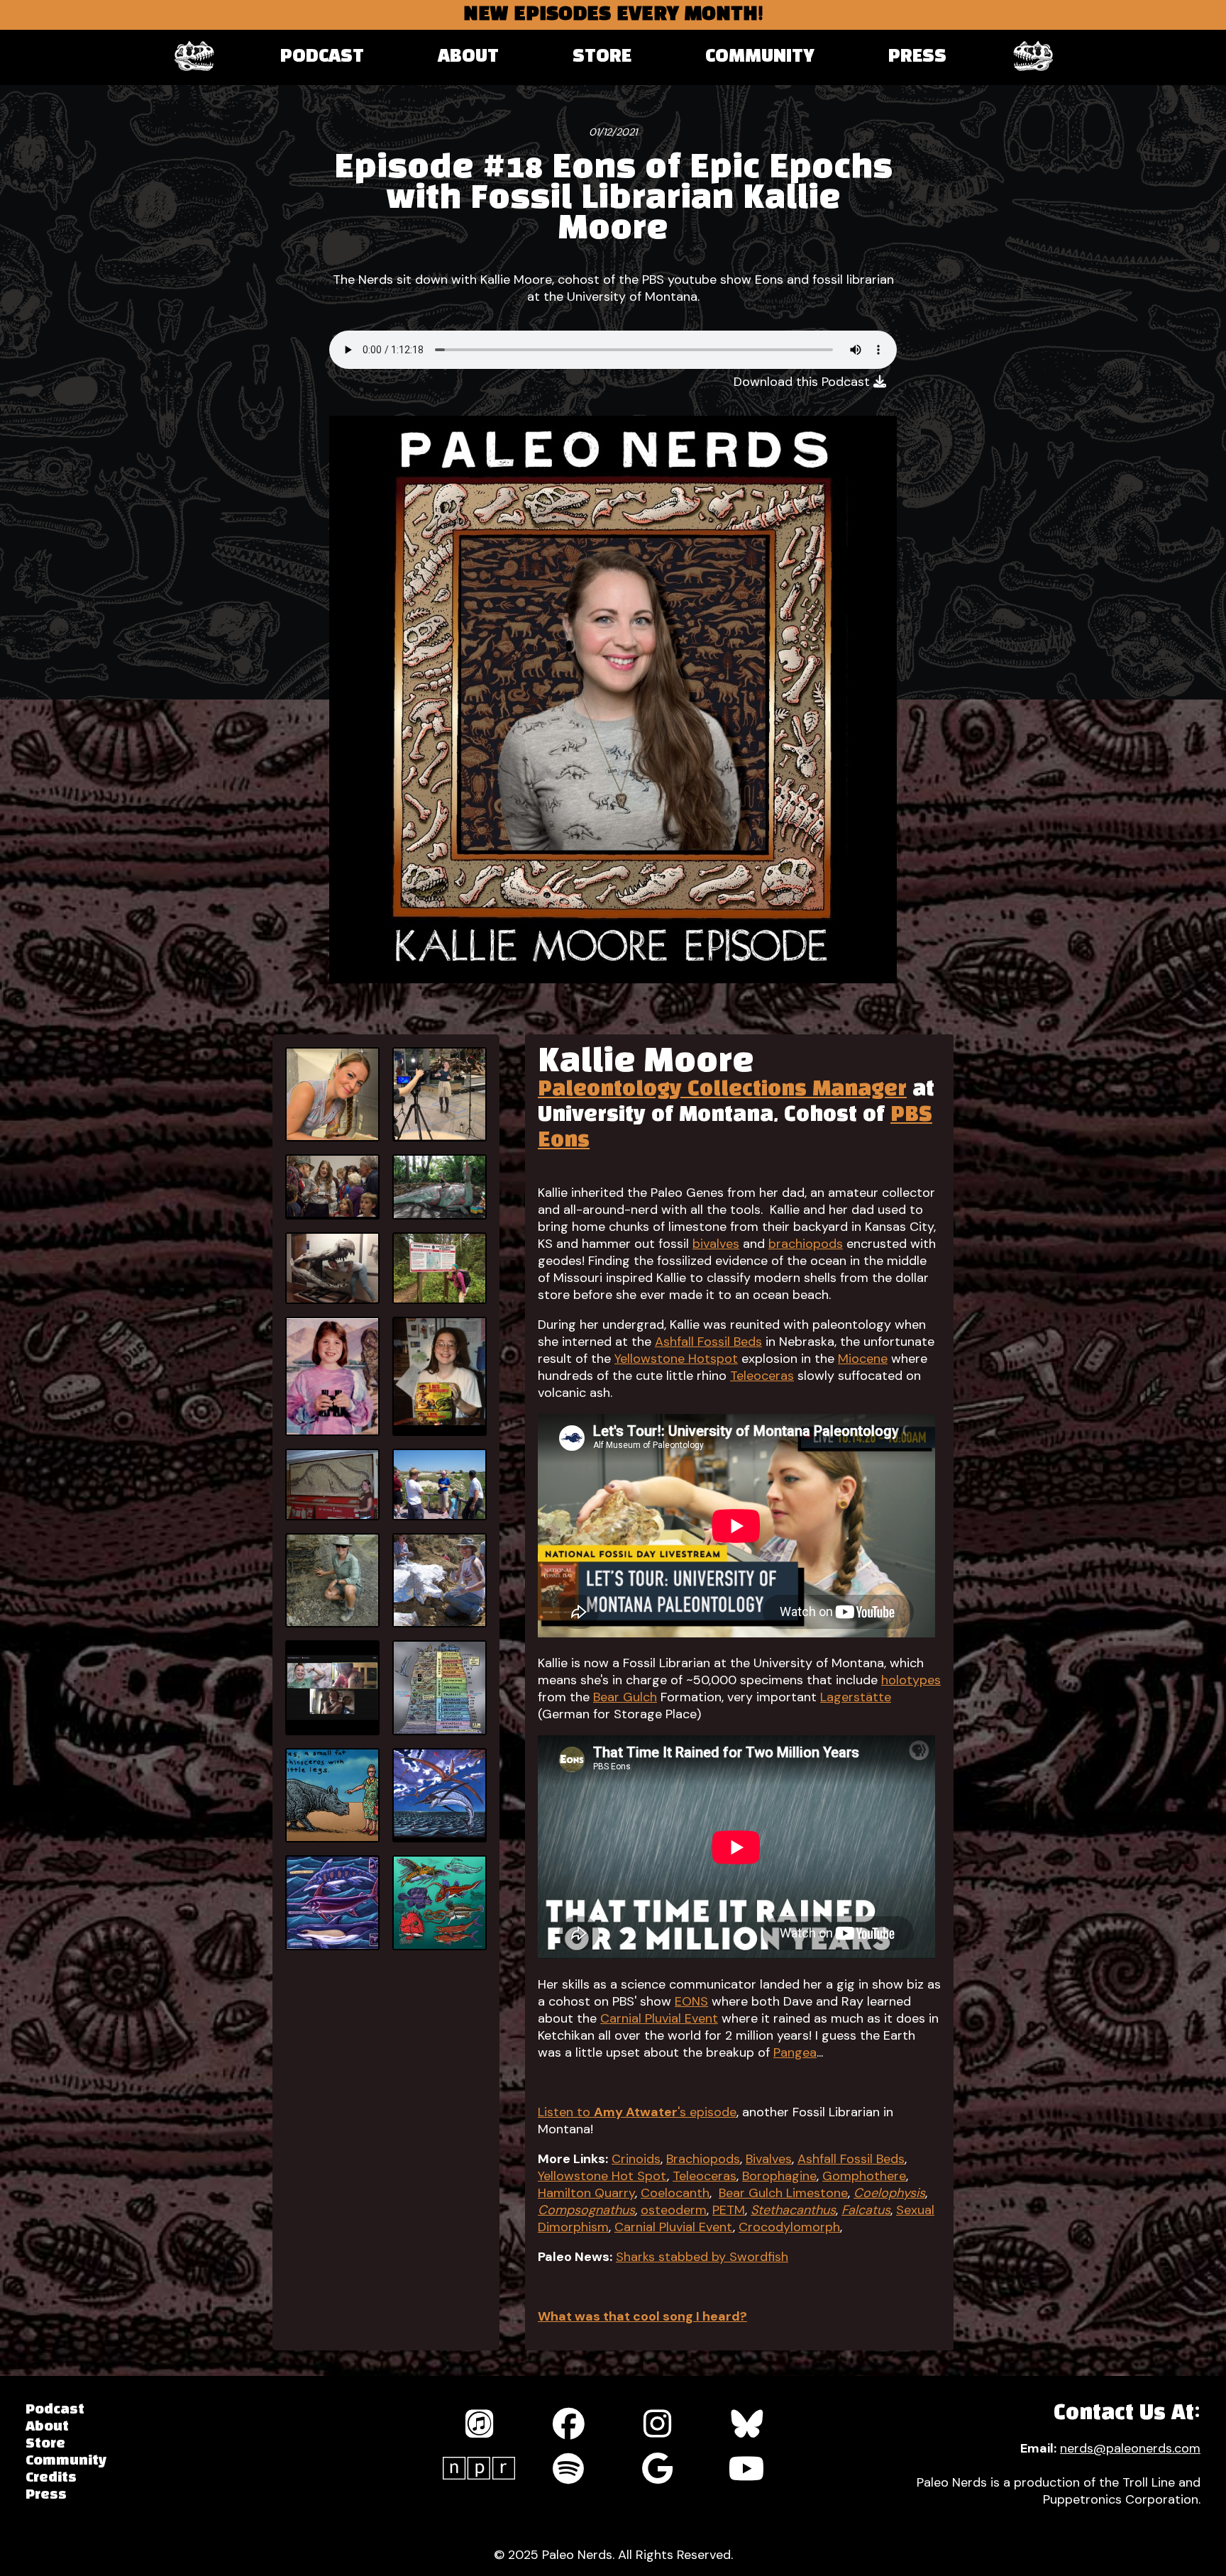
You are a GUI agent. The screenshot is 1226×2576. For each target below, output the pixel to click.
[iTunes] (479, 2424)
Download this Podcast (803, 382)
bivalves (716, 1244)
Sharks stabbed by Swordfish (702, 2257)
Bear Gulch (625, 1697)
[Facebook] (568, 2424)
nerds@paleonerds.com (1130, 2448)
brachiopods (806, 1244)
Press (917, 57)
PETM (729, 2210)
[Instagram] (658, 2424)
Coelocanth (675, 2193)
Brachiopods (703, 2159)
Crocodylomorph (789, 2227)
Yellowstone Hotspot (676, 1359)
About (468, 57)
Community (760, 57)
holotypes (911, 1680)
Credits (51, 2478)
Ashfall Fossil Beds (708, 1342)
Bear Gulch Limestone (783, 2193)
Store (602, 57)
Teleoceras (762, 1376)
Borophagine (779, 2176)
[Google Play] (658, 2469)
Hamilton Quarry (586, 2193)
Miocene (863, 1359)
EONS (691, 2001)
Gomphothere (864, 2176)
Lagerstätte (856, 1697)
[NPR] (479, 2468)
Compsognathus (586, 2210)
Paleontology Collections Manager (722, 1090)
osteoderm (674, 2210)
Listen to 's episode (637, 2112)
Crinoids (636, 2159)
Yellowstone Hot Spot (602, 2176)
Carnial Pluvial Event (659, 2018)
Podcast (322, 57)
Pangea (795, 2052)
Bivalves (769, 2159)
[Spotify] (568, 2469)
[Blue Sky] (747, 2424)
